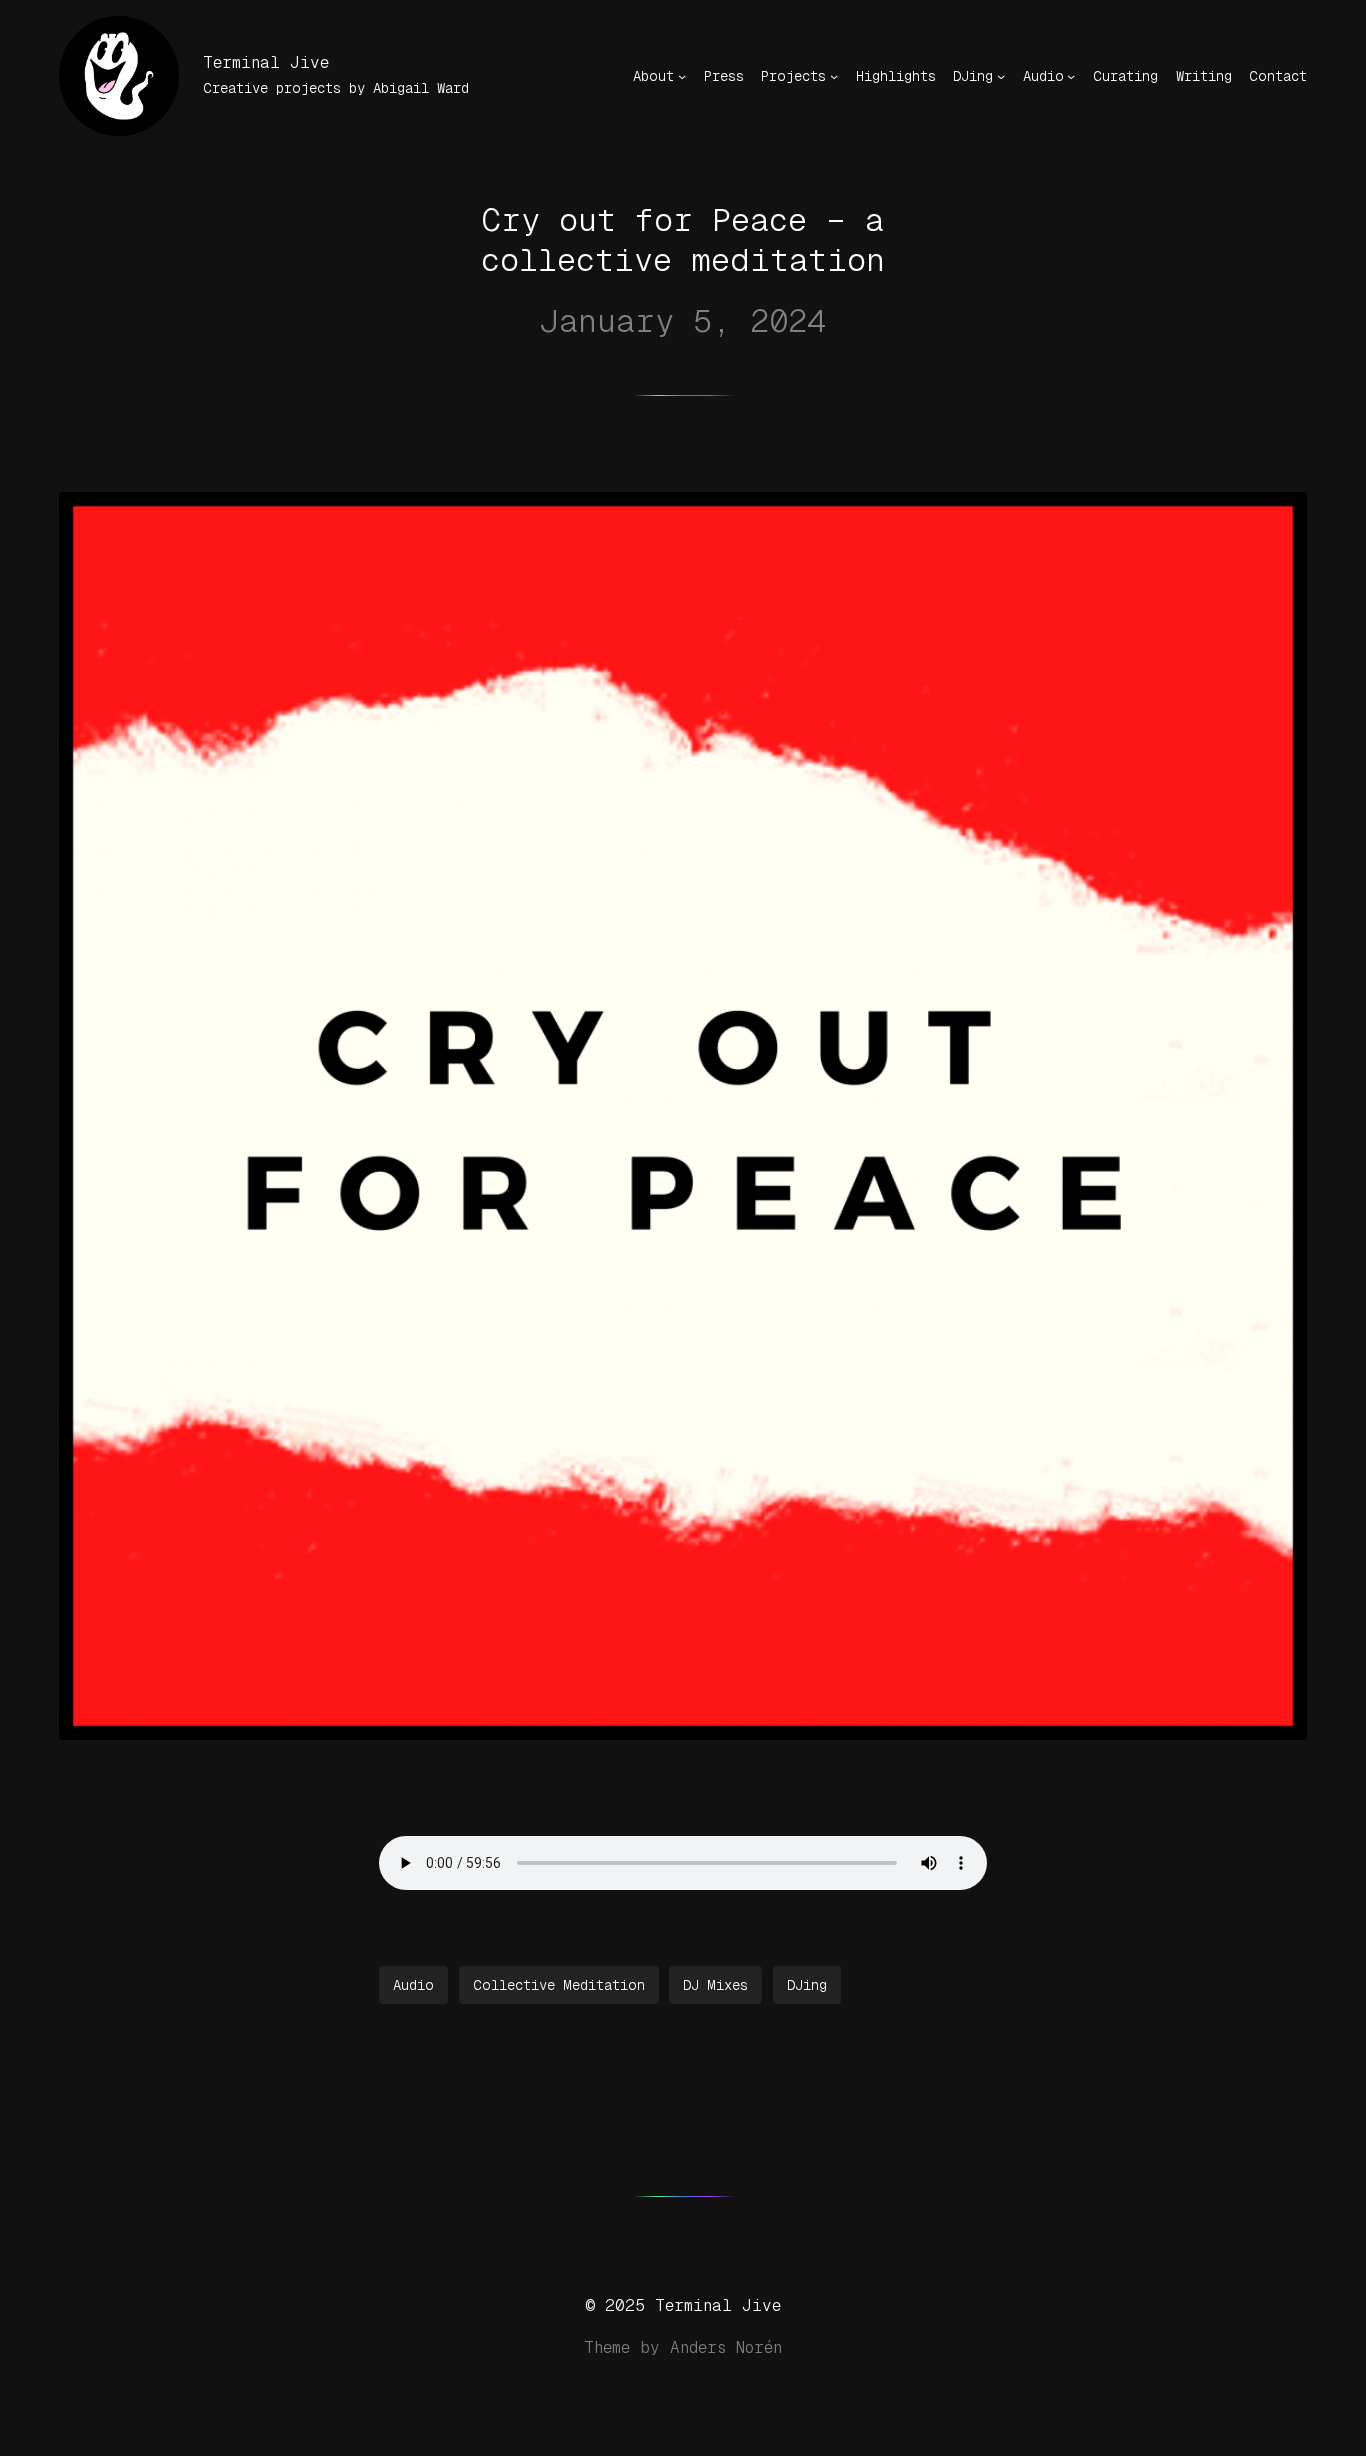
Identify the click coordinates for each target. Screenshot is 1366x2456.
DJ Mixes (715, 1985)
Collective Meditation (559, 1985)
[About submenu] (682, 76)
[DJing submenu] (1001, 76)
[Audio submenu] (1071, 76)
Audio (413, 1985)
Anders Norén (726, 2347)
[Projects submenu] (834, 76)
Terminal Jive (266, 62)
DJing (807, 1985)
